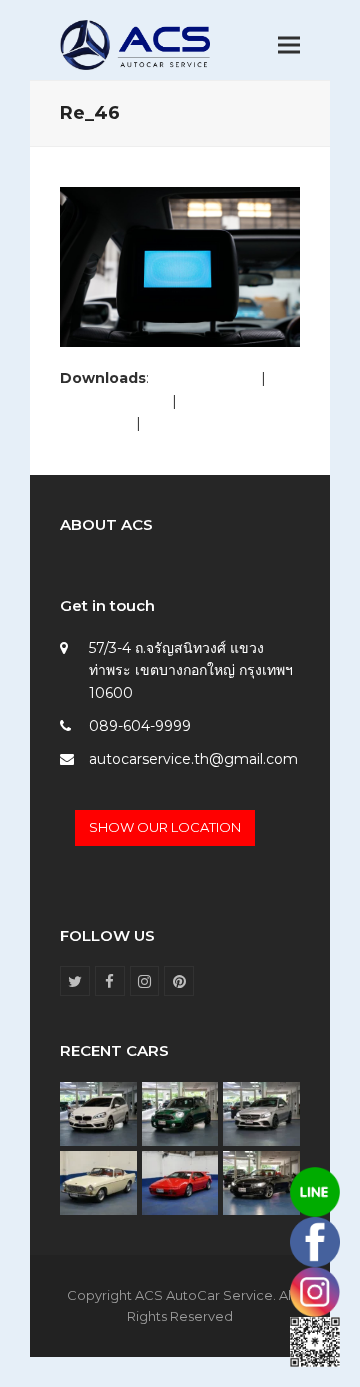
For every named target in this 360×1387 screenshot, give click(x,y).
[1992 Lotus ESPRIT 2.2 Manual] (180, 1181)
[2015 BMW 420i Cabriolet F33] (261, 1181)
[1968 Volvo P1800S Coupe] (98, 1181)
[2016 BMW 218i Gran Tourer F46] (98, 1113)
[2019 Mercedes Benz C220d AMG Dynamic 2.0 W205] (261, 1113)
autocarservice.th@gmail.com (193, 759)
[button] (289, 45)
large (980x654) (114, 401)
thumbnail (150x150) (213, 423)
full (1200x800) (205, 378)
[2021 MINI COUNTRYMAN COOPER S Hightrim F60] (180, 1113)
